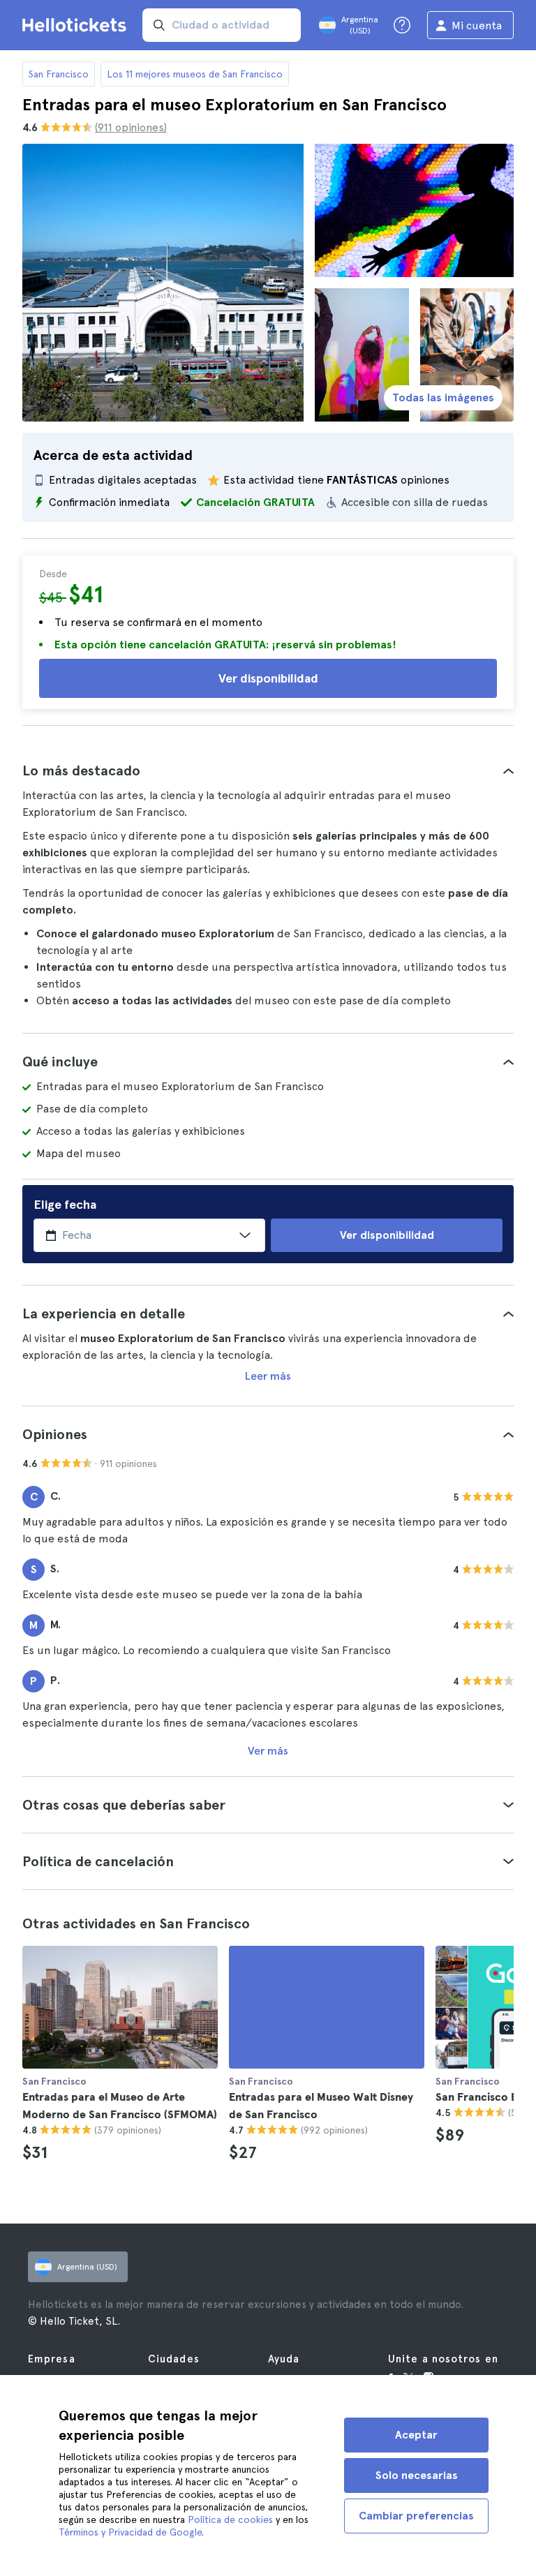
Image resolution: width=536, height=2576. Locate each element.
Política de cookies (230, 2519)
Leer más (268, 1376)
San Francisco (59, 74)
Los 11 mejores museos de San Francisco (195, 74)
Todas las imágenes (443, 397)
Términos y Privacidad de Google (130, 2532)
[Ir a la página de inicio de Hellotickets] (77, 25)
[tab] (268, 770)
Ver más (268, 1751)
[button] (268, 770)
